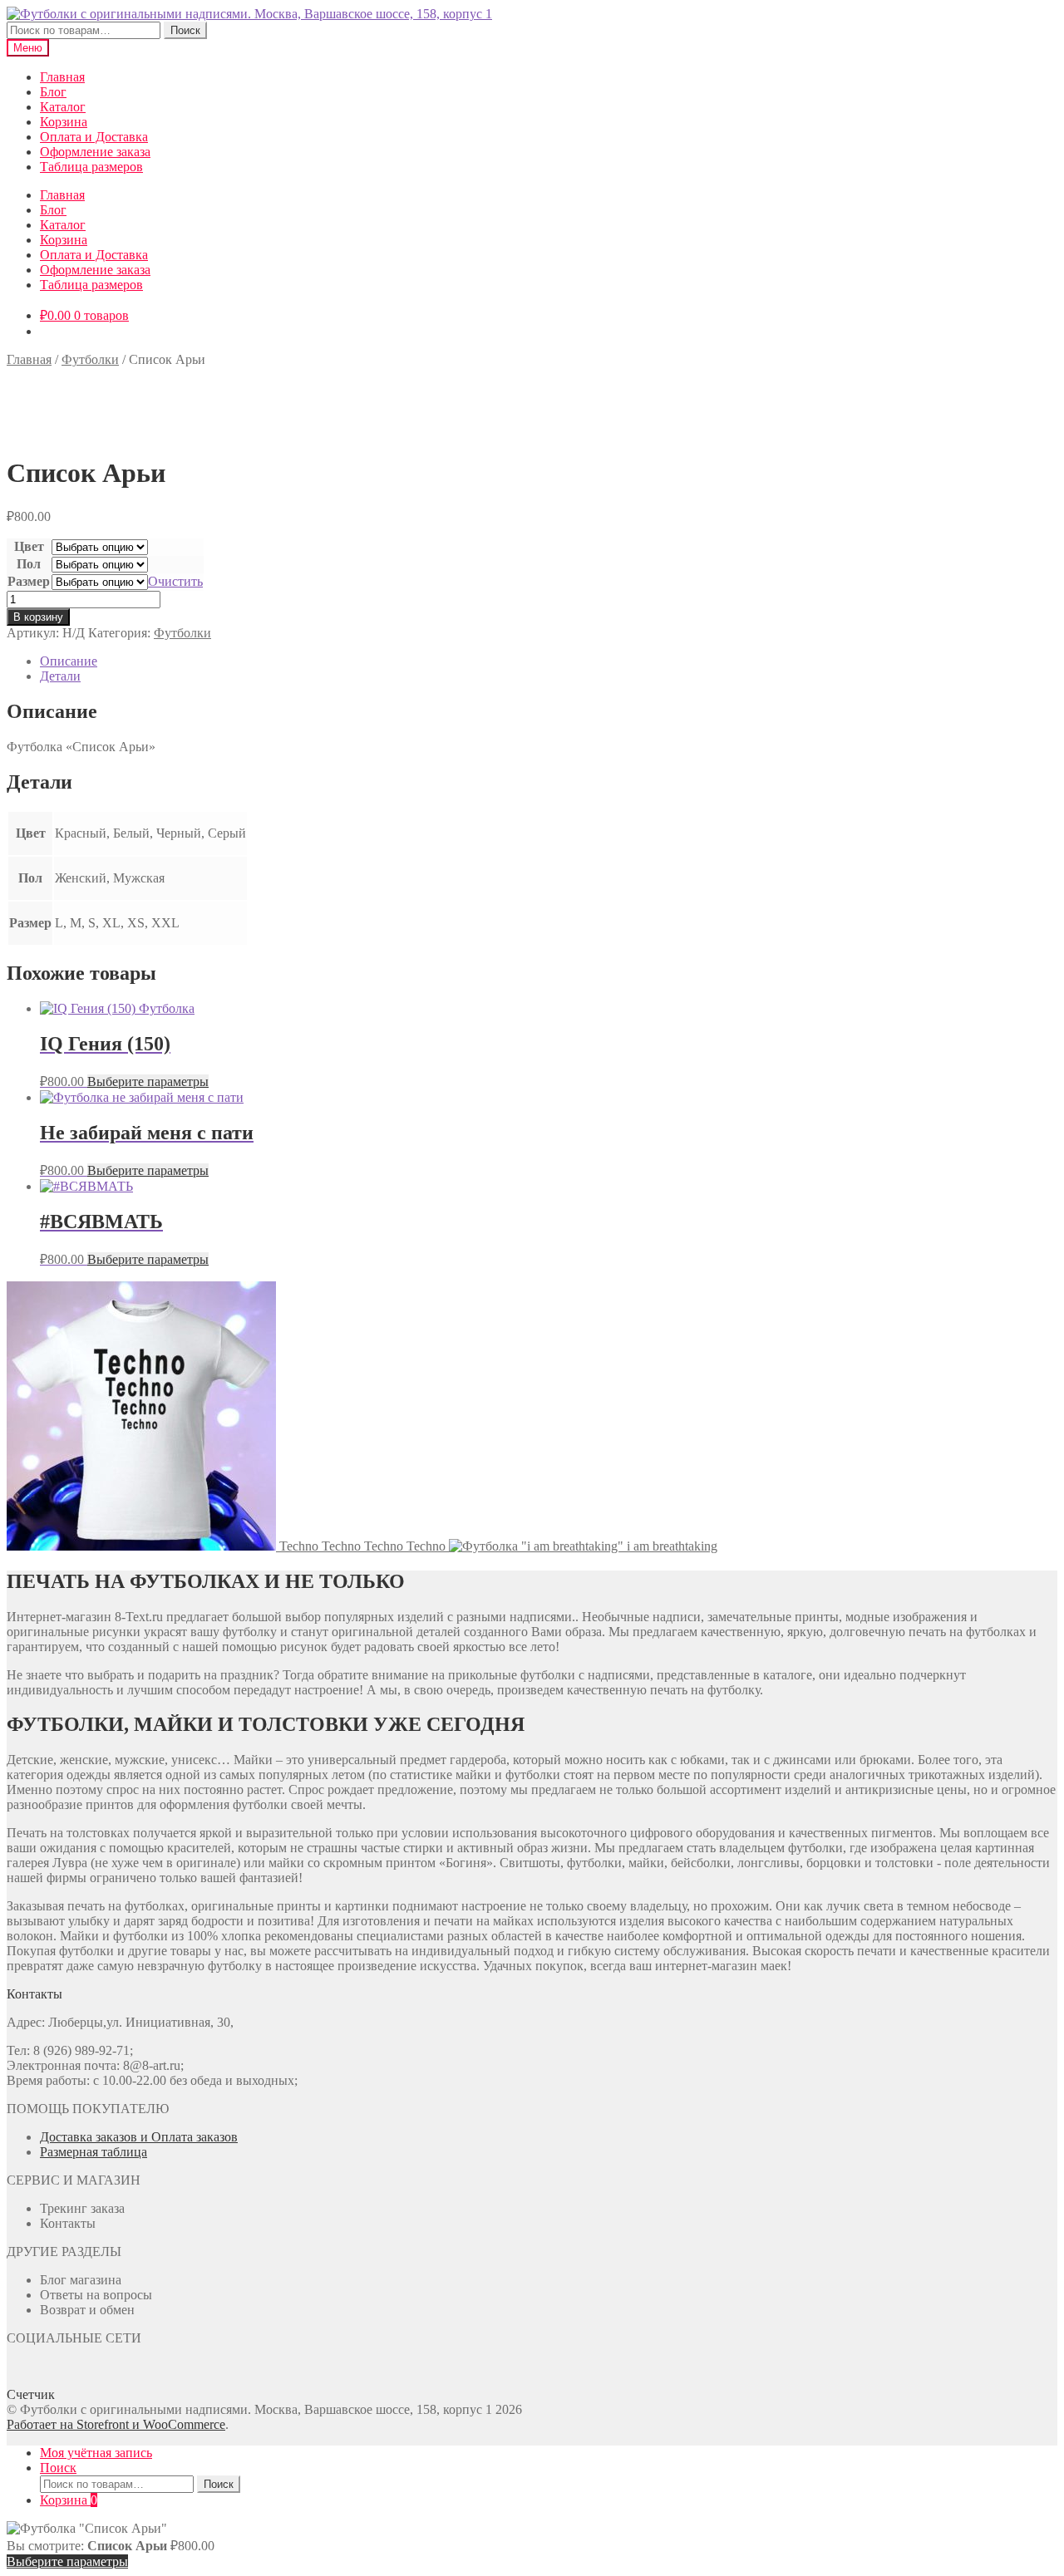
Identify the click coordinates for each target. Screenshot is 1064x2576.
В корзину (38, 617)
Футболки (90, 359)
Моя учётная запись (96, 2453)
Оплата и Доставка (94, 137)
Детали (60, 676)
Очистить (175, 581)
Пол (29, 564)
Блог (53, 92)
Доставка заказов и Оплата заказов (139, 2137)
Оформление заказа (95, 152)
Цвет (29, 546)
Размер (29, 581)
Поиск (185, 30)
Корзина (64, 122)
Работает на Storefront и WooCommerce (116, 2424)
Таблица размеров (91, 167)
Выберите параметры (148, 1082)
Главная (62, 77)
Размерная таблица (94, 2152)
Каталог (63, 107)
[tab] (549, 661)
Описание (69, 661)
